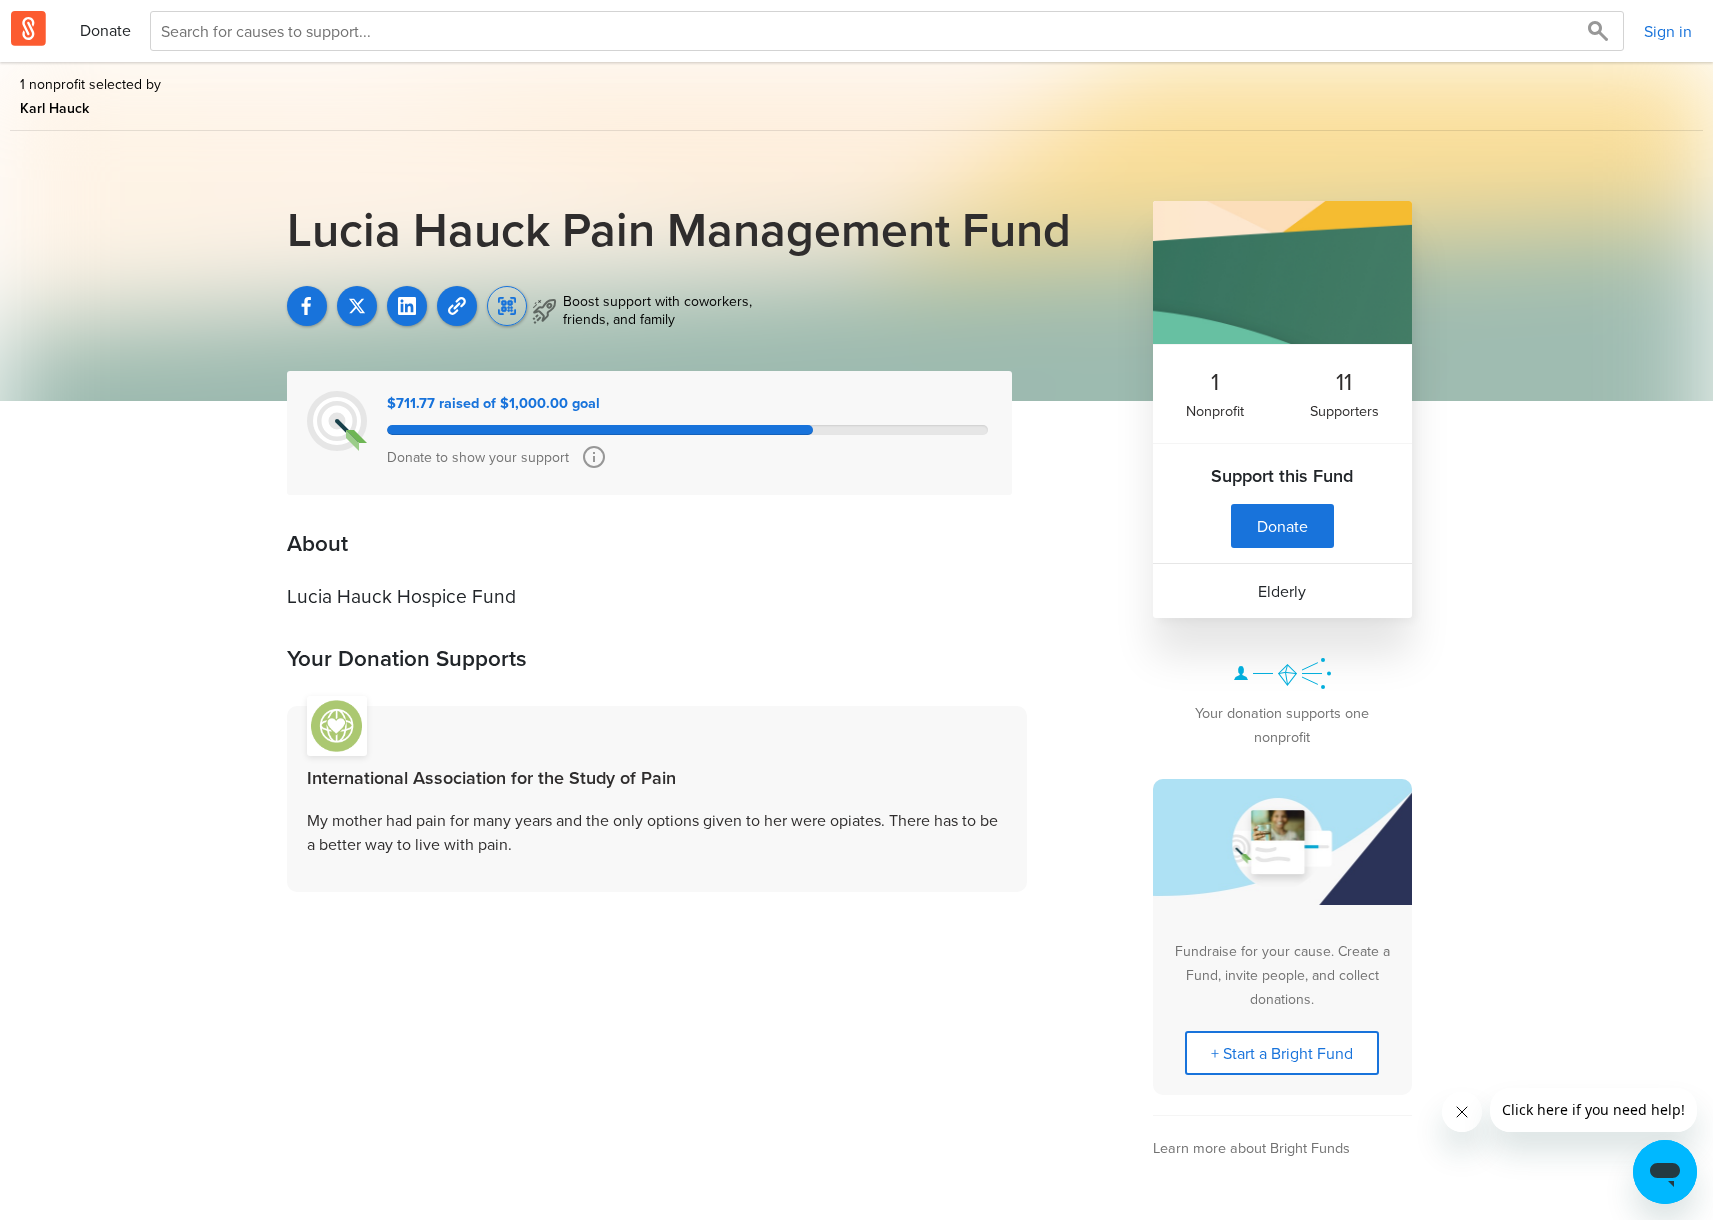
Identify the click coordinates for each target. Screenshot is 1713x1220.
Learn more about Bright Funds (1251, 1147)
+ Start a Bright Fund (1282, 1053)
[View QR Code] (507, 306)
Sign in (1668, 31)
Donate (105, 30)
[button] (457, 306)
